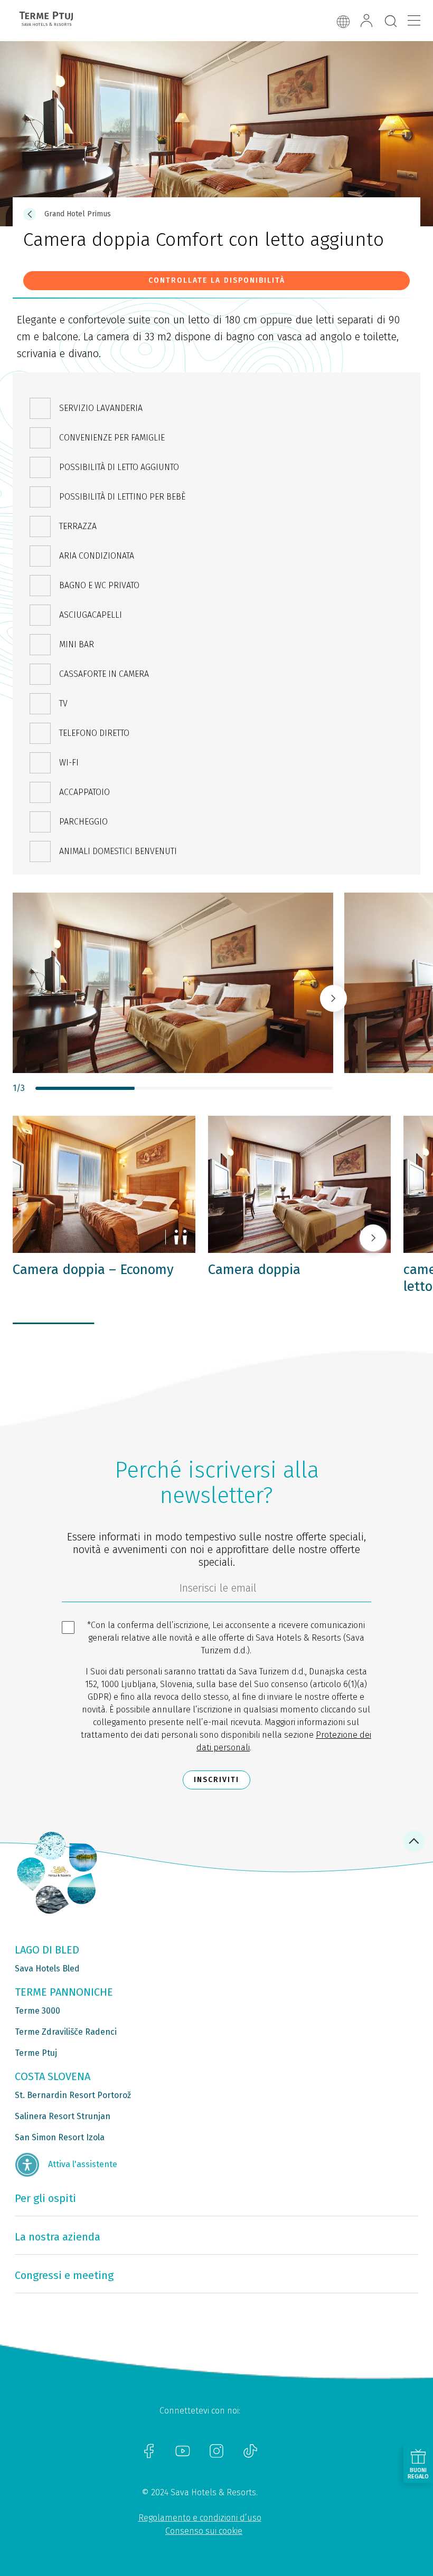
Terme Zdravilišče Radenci (66, 2032)
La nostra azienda (58, 2237)
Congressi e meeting (64, 2275)
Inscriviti (216, 1780)
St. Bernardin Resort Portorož (73, 2095)
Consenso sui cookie (204, 2531)
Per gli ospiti (45, 2198)
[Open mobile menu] (414, 21)
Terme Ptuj (36, 2053)
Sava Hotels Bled (47, 1969)
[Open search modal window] (391, 22)
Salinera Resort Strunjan (63, 2116)
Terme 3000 (37, 2011)
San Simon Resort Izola (60, 2137)
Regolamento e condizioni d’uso (200, 2518)
